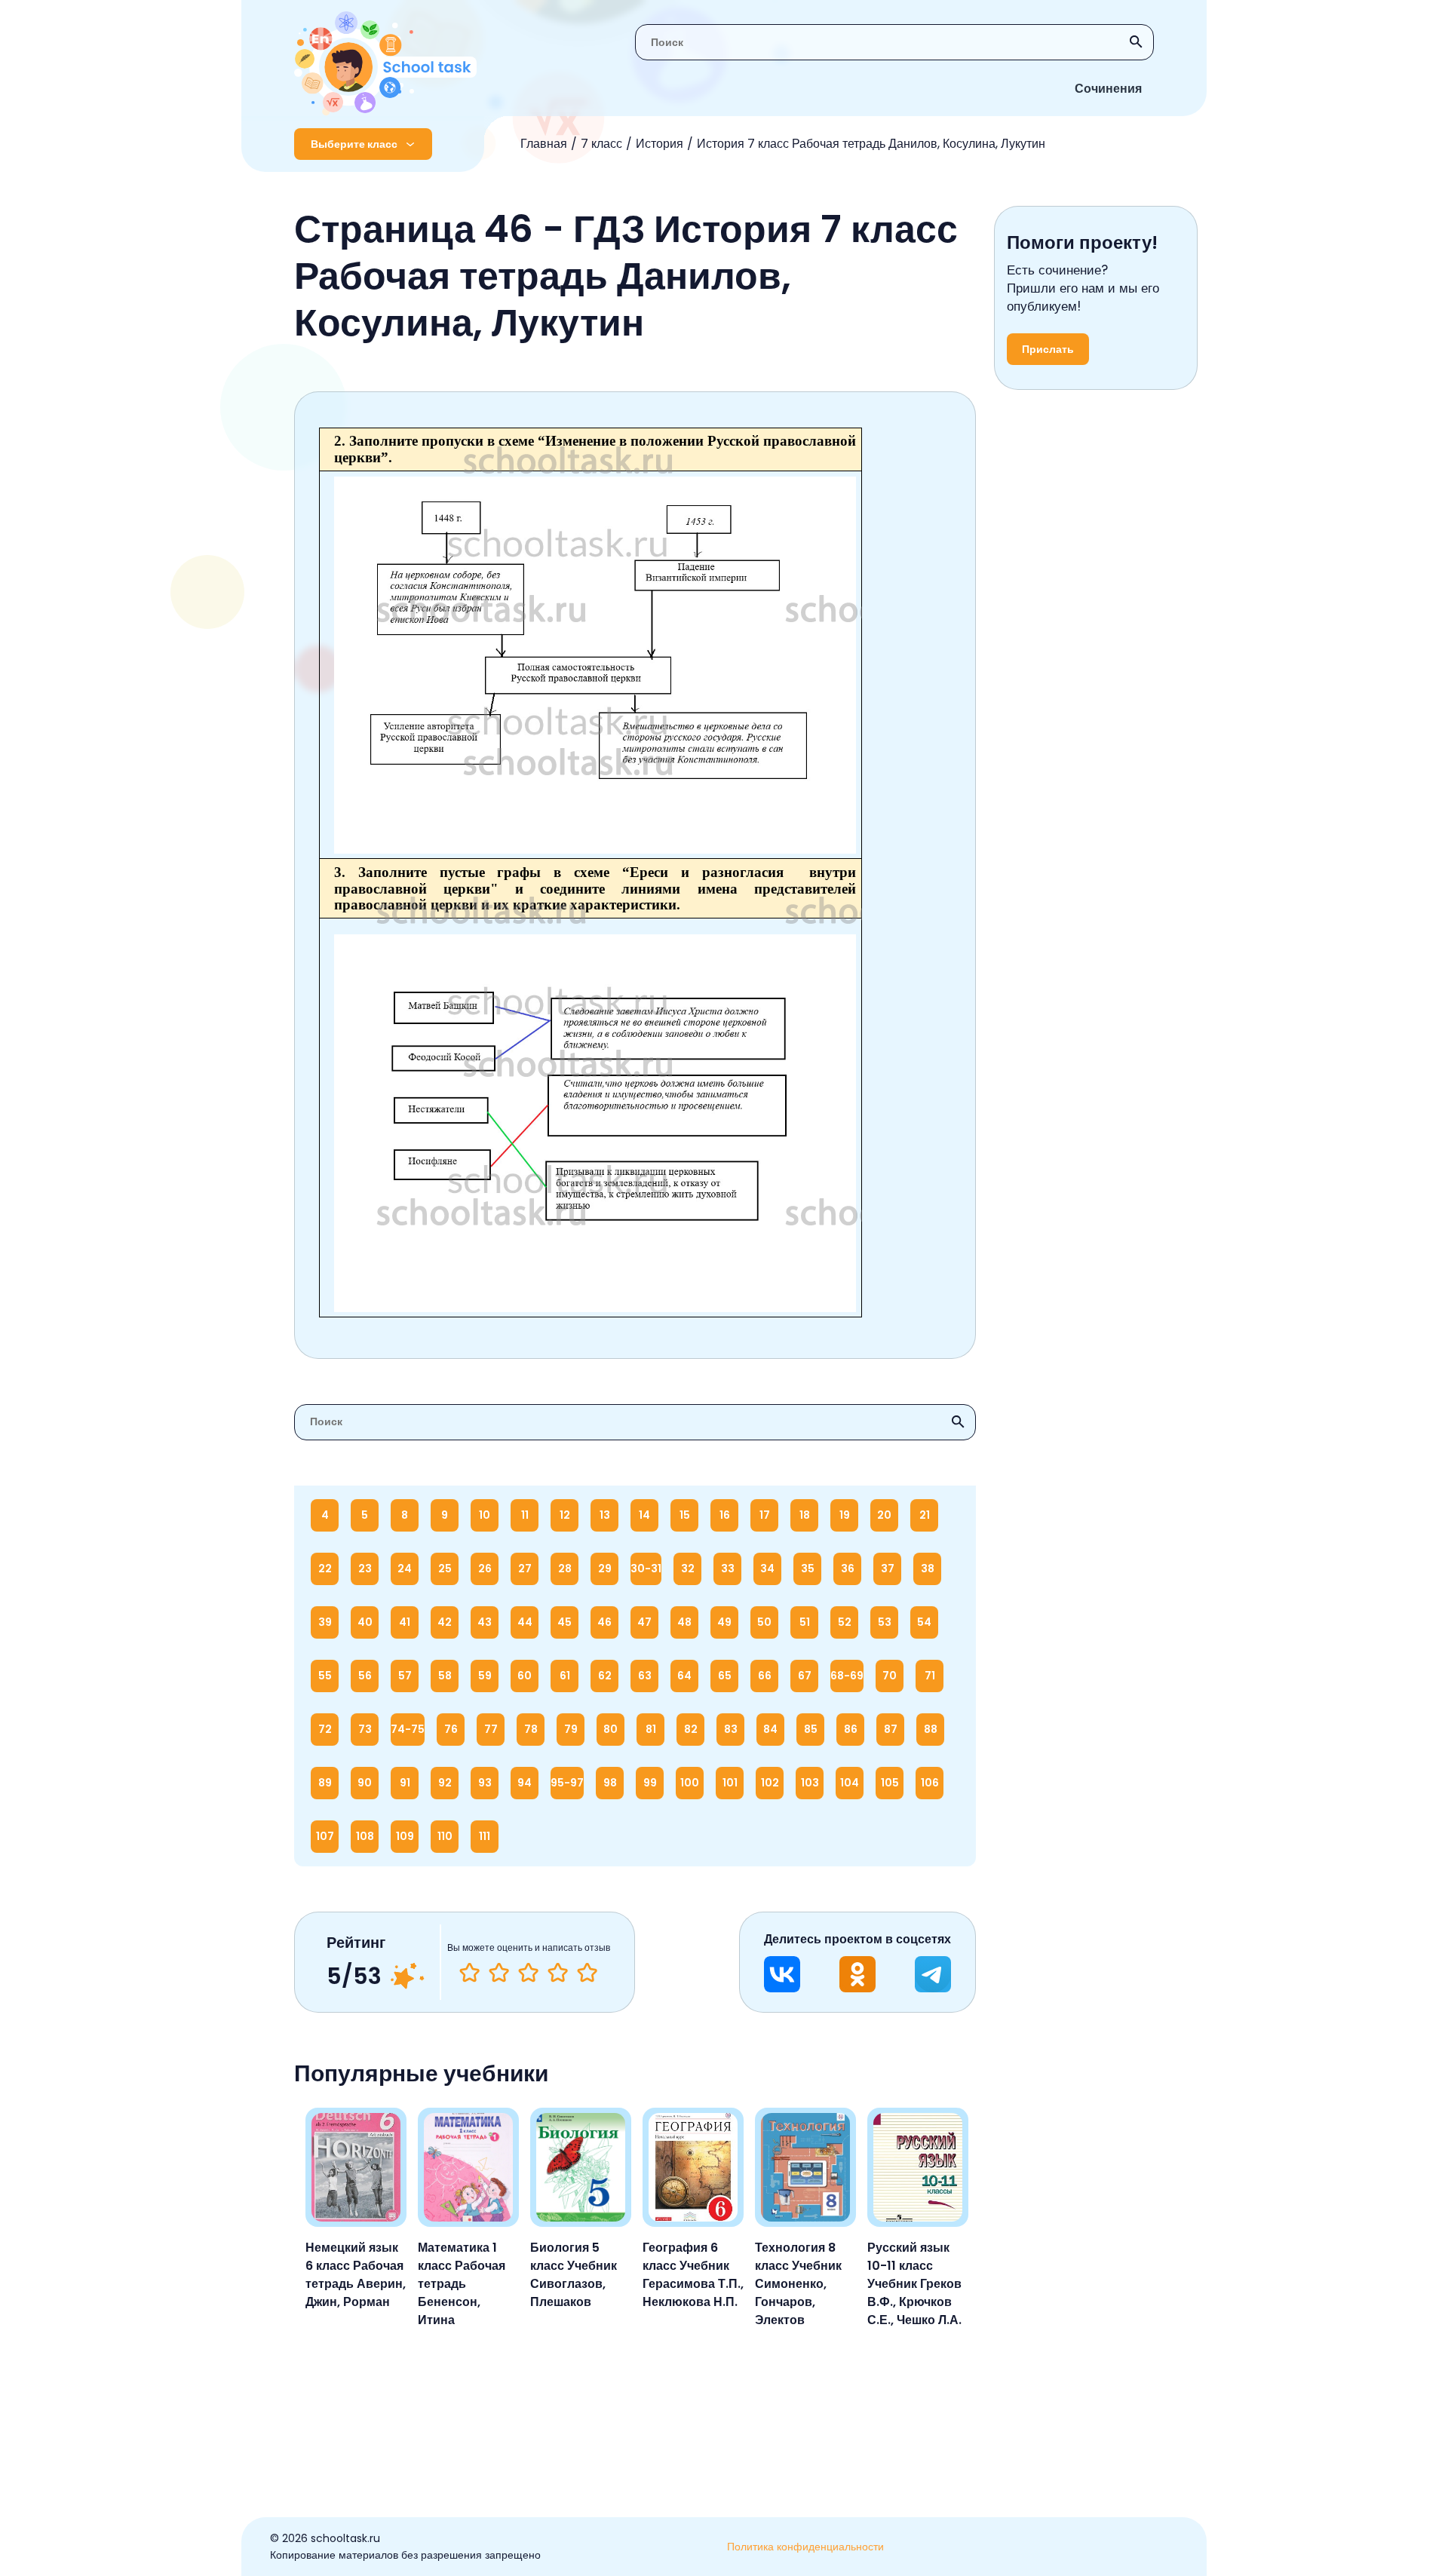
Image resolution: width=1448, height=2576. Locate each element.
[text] (587, 1973)
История (660, 144)
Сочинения (1108, 89)
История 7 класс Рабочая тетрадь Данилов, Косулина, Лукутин (871, 144)
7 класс (601, 144)
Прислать (1048, 349)
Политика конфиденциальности (805, 2547)
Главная (544, 144)
